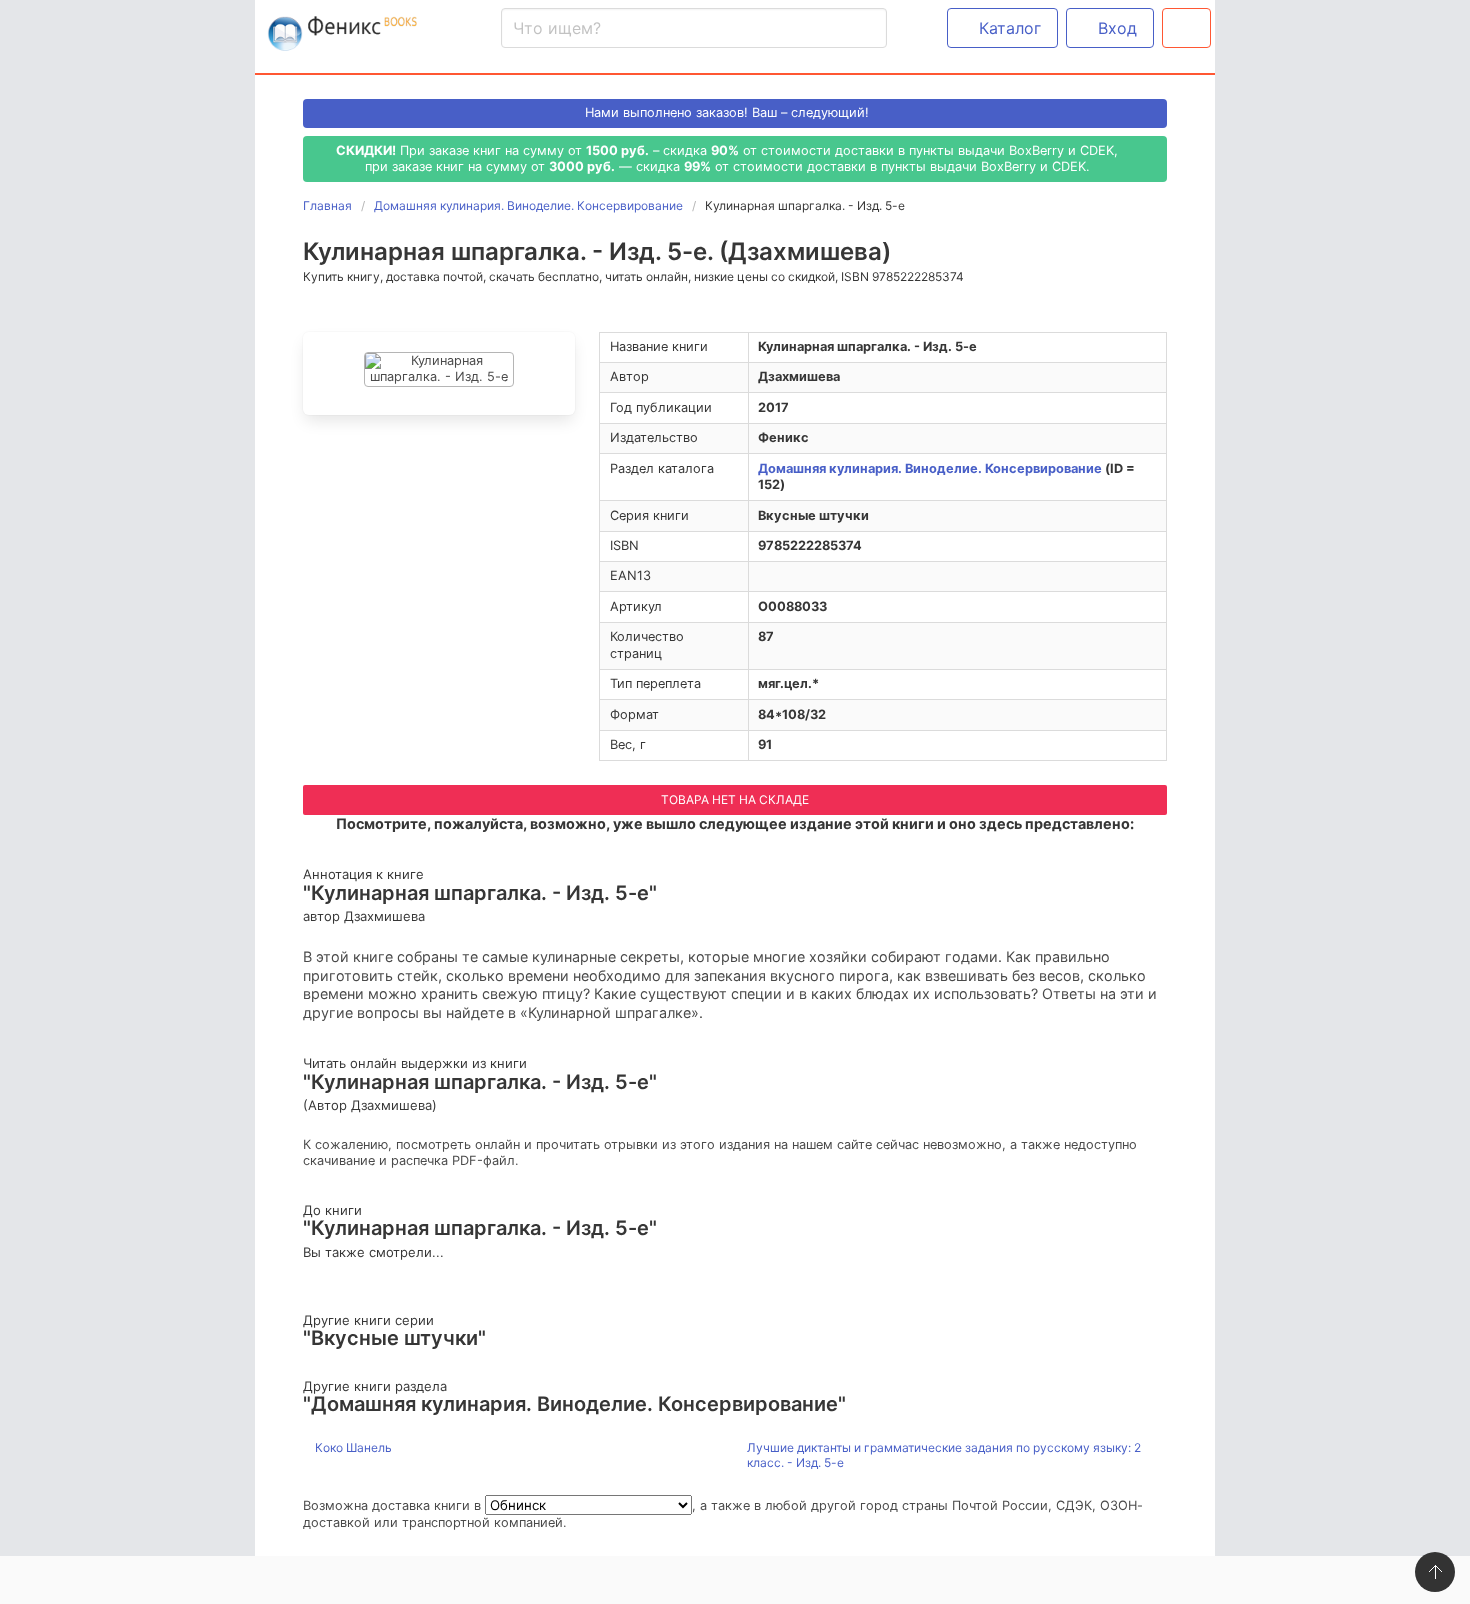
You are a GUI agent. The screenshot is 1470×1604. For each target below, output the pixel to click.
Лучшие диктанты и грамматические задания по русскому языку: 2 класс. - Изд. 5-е (944, 1455)
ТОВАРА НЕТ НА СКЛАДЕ (735, 799)
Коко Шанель (352, 1447)
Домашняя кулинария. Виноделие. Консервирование (930, 468)
